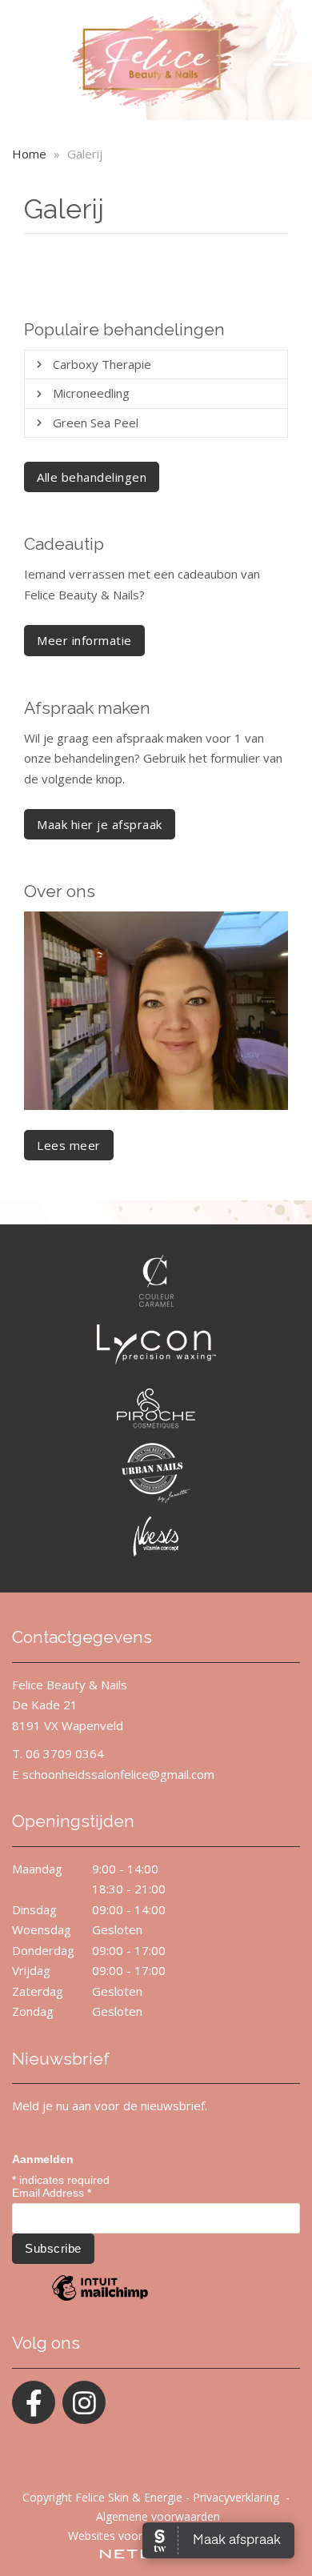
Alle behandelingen (92, 477)
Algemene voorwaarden (158, 2516)
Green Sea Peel (96, 423)
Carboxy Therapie (102, 364)
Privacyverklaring (236, 2497)
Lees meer (69, 1145)
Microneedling (91, 393)
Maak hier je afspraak (100, 824)
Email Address (52, 2193)
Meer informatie (84, 640)
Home (29, 154)
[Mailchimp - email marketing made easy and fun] (100, 2300)
